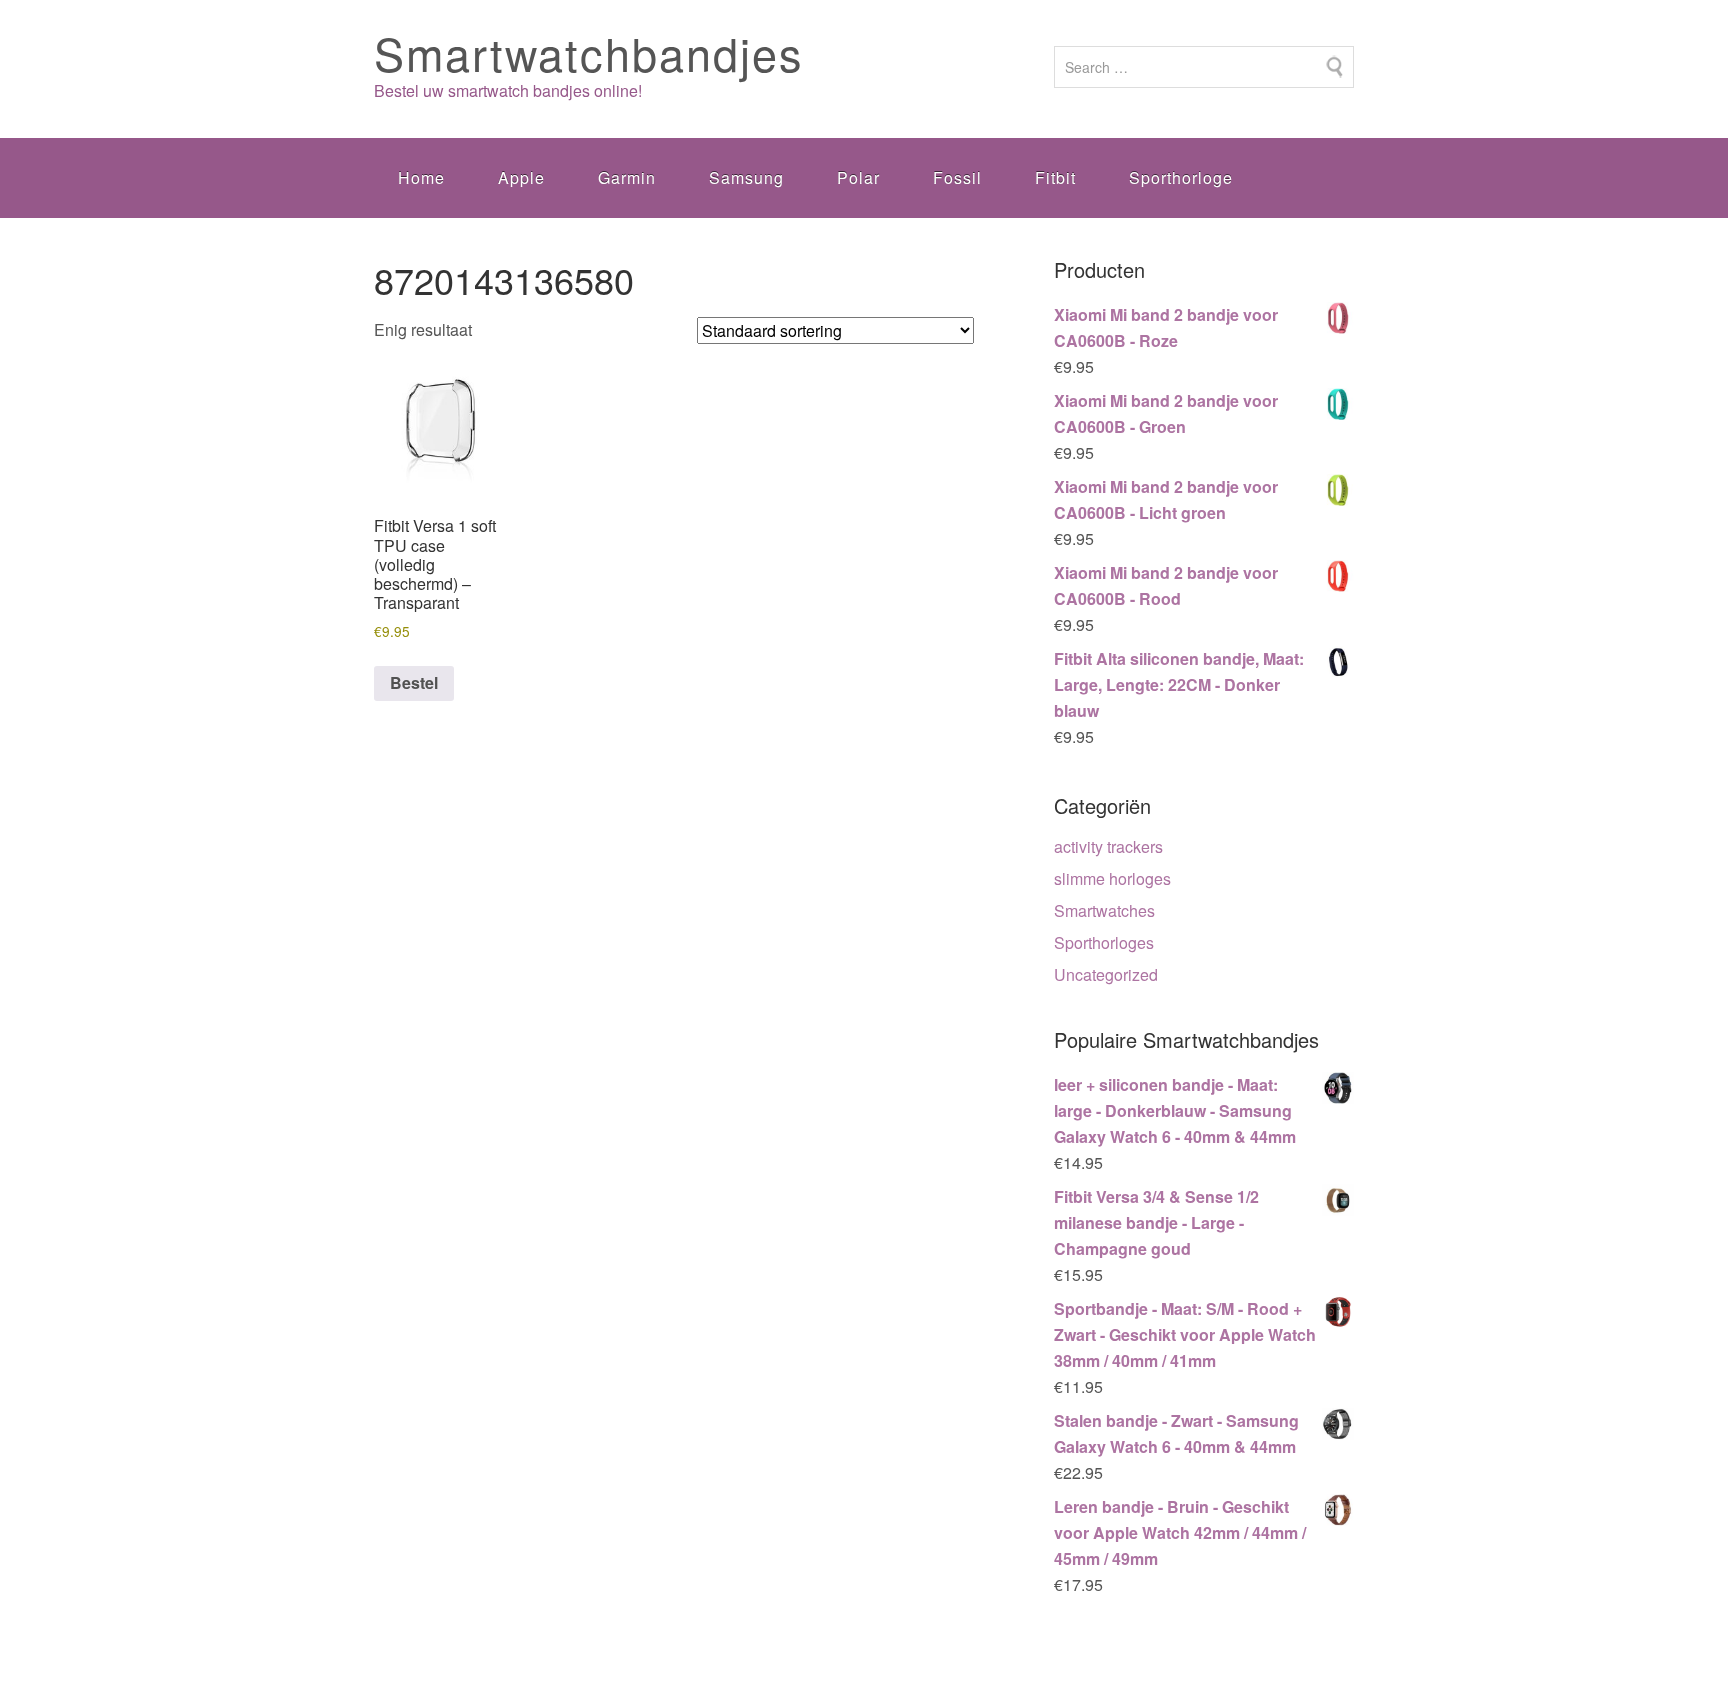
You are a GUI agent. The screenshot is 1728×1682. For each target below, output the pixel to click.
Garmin (627, 177)
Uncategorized (1106, 974)
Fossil (957, 177)
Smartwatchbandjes (589, 52)
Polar (858, 177)
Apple (521, 177)
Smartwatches (1104, 910)
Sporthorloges (1104, 942)
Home (421, 177)
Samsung (746, 177)
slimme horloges (1112, 878)
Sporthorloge (1181, 177)
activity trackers (1108, 846)
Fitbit (1055, 177)
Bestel (414, 682)
